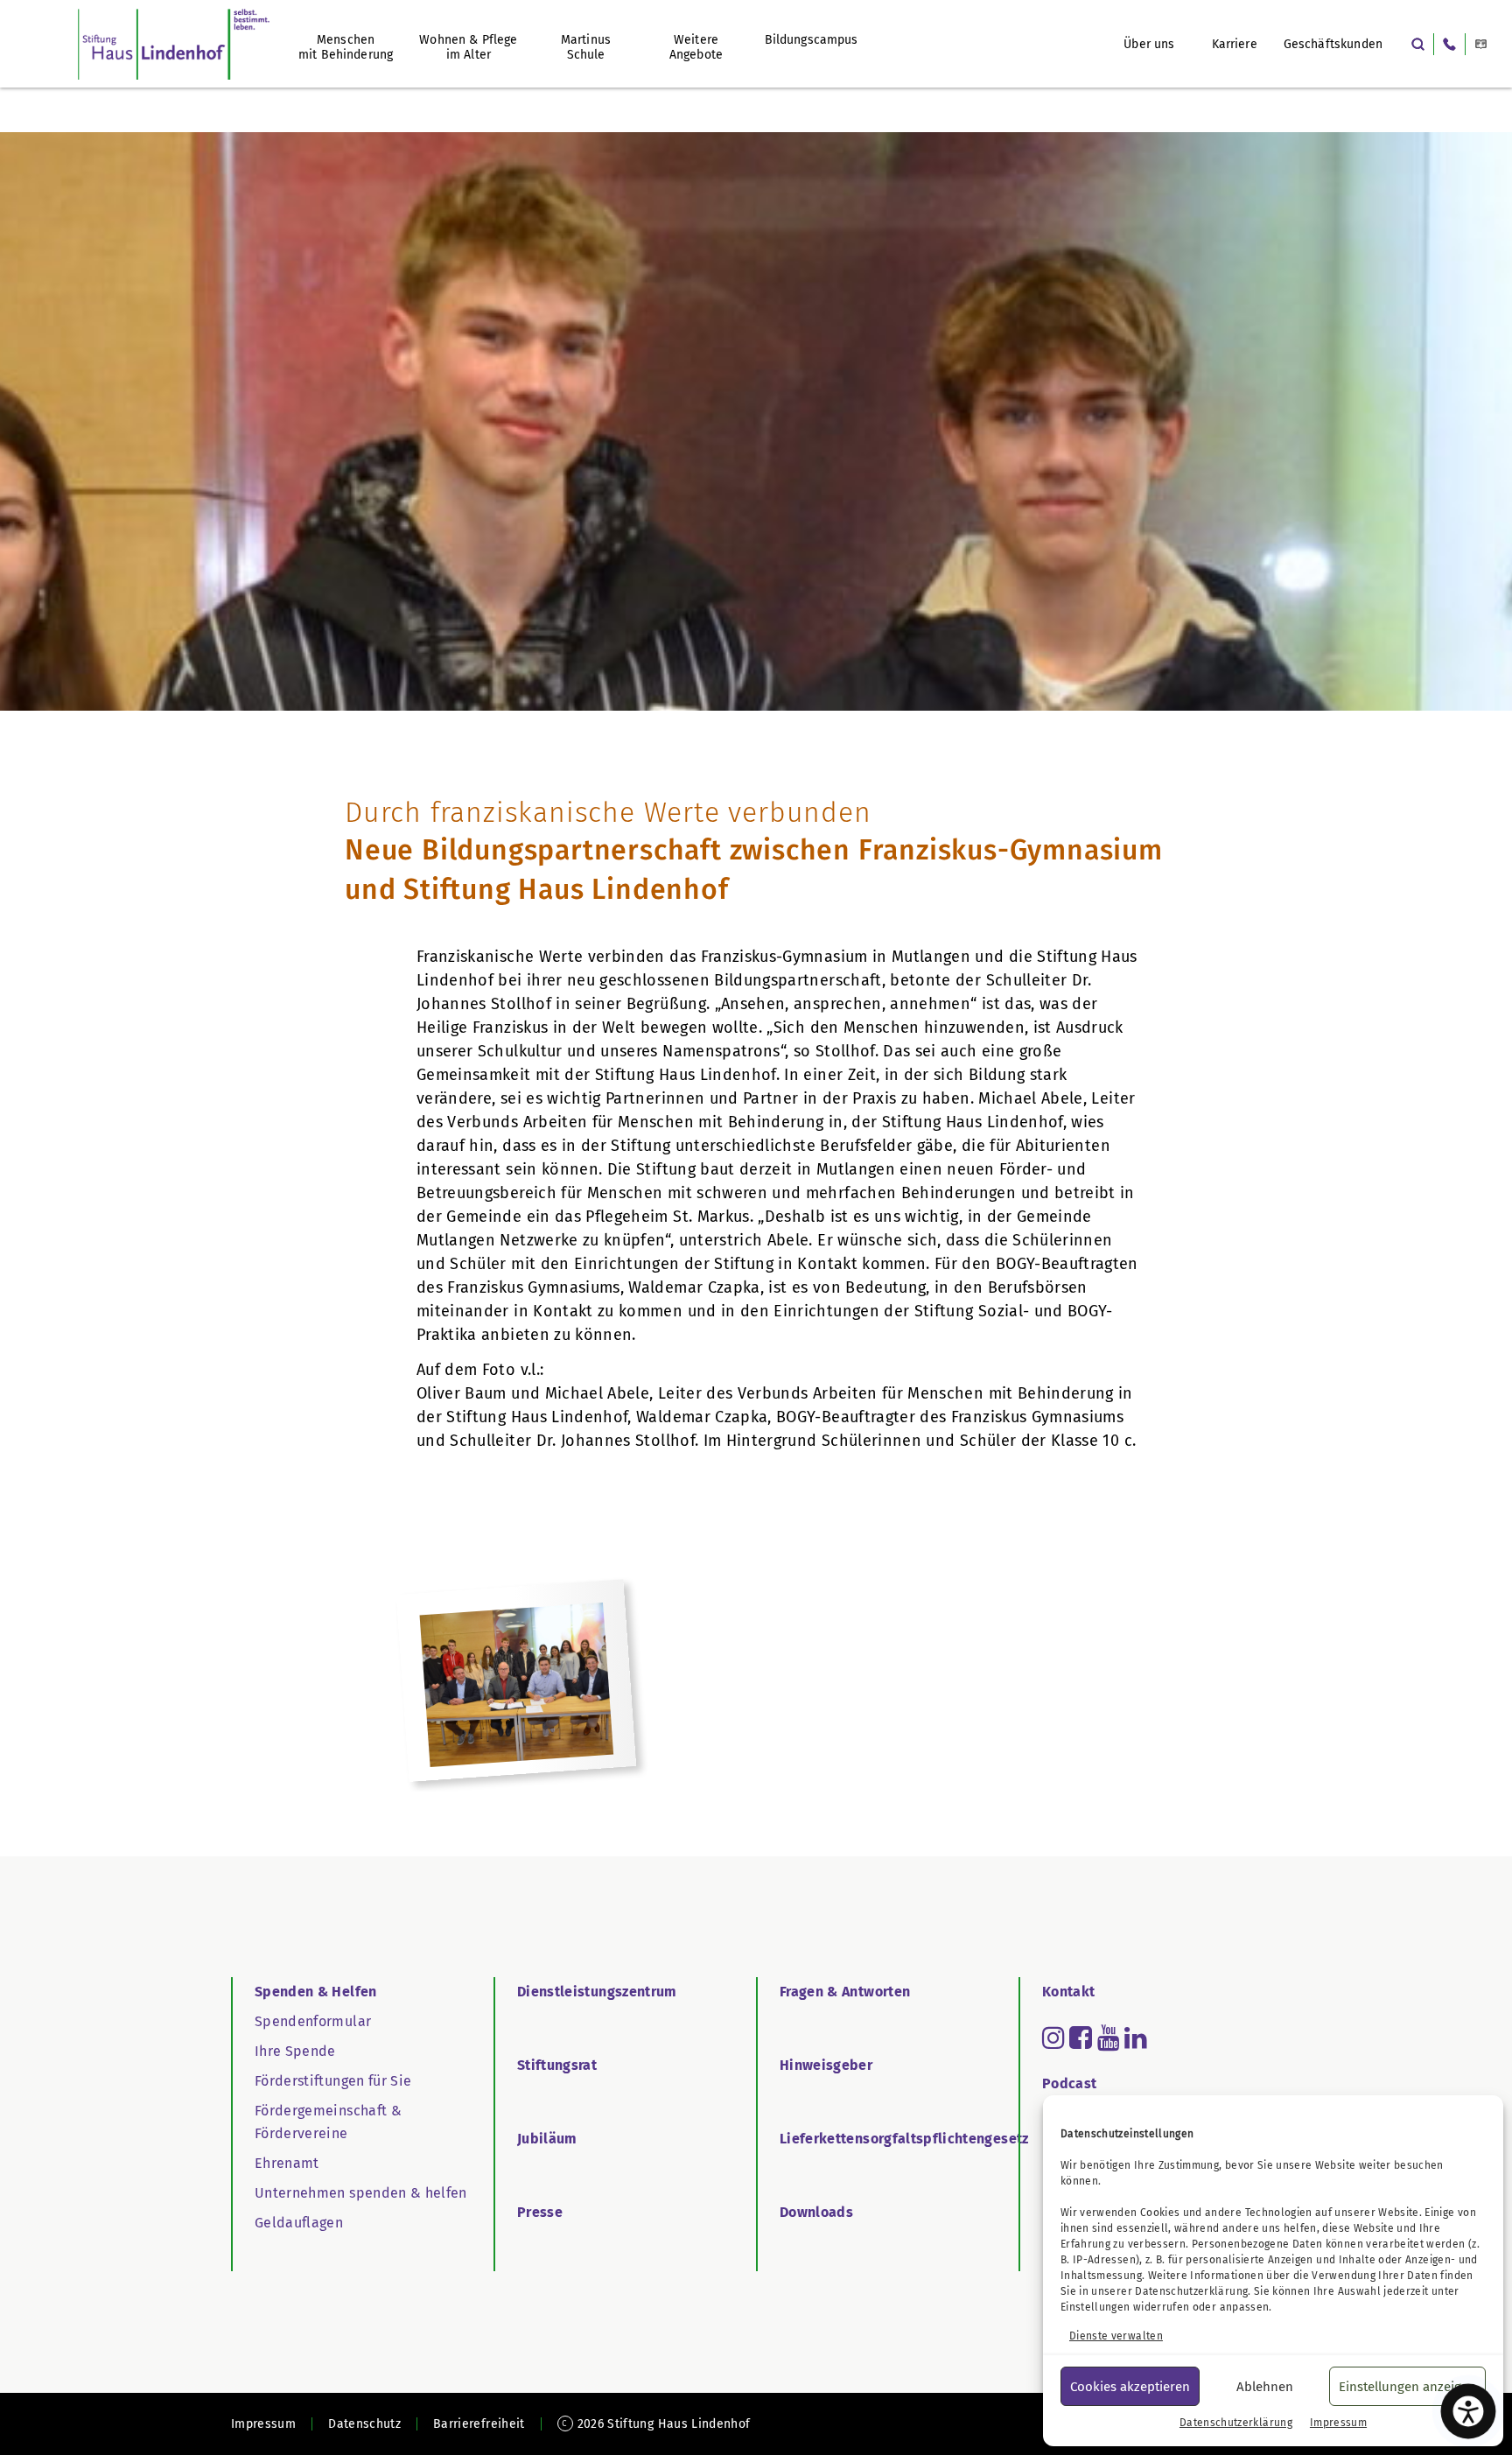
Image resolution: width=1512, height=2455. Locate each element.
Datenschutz (364, 2424)
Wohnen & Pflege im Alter (468, 47)
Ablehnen (1265, 2387)
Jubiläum (547, 2139)
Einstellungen (1095, 2307)
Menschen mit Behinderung (346, 47)
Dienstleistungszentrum (597, 1992)
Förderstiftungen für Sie (333, 2081)
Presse (540, 2212)
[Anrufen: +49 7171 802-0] (1449, 44)
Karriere (1235, 44)
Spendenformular (313, 2021)
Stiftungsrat (557, 2065)
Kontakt (1068, 1992)
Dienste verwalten (1116, 2336)
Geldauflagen (299, 2223)
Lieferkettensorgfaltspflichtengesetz (904, 2139)
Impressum (1338, 2423)
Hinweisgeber (826, 2065)
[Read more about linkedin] (1136, 2038)
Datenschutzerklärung (1191, 2291)
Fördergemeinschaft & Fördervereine (328, 2122)
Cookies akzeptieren (1130, 2387)
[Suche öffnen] (1418, 44)
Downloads (816, 2212)
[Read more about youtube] (1109, 2038)
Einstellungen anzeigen (1407, 2387)
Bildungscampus (812, 40)
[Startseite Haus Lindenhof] (174, 44)
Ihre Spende (295, 2051)
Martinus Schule (586, 47)
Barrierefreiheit (479, 2424)
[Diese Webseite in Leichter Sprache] (1481, 44)
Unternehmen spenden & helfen (361, 2193)
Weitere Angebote (696, 47)
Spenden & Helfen (316, 1992)
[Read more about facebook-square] (1081, 2038)
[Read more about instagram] (1053, 2038)
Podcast (1069, 2083)
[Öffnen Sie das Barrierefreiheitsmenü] (1468, 2411)
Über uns (1149, 44)
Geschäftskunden (1333, 44)
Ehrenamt (287, 2163)
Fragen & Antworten (845, 1992)
